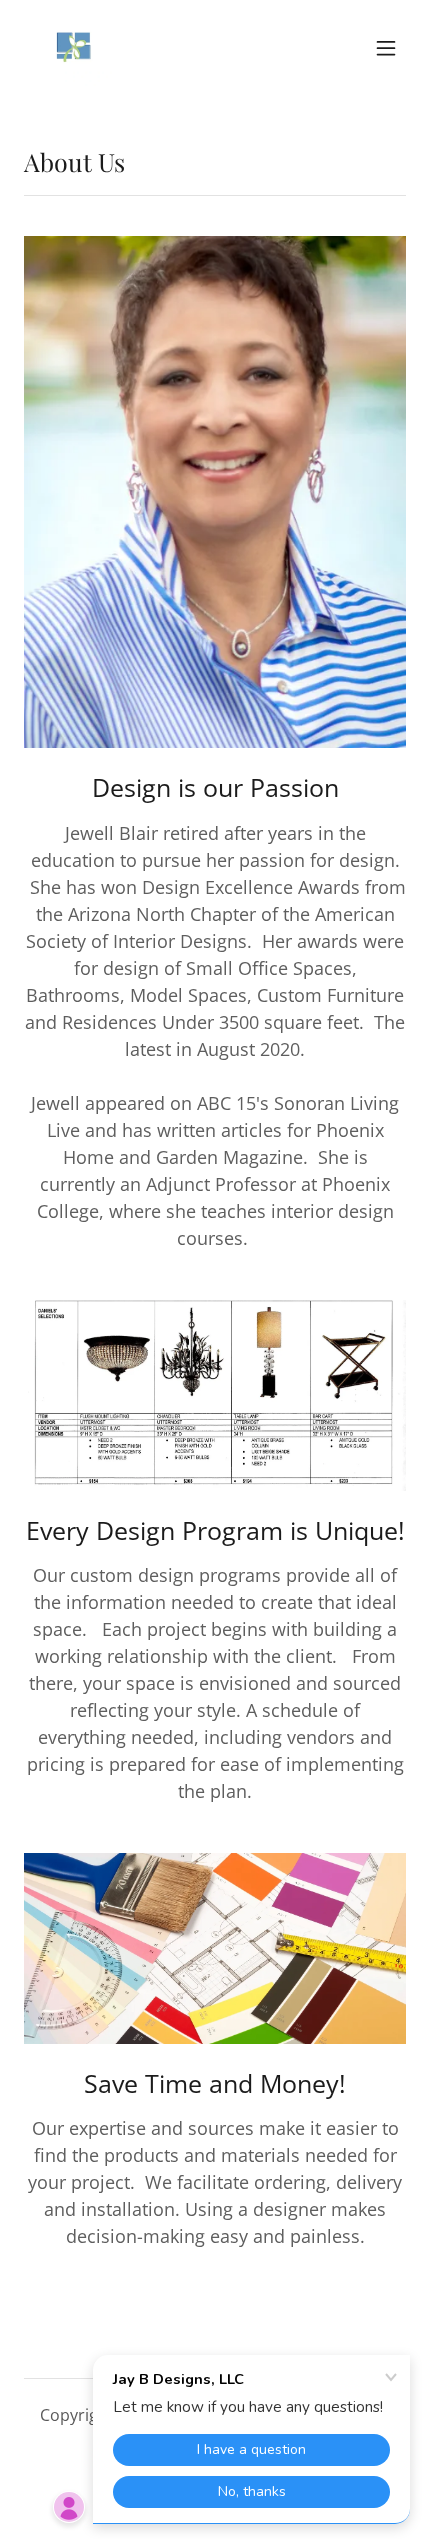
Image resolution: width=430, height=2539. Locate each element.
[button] (386, 48)
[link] (72, 48)
